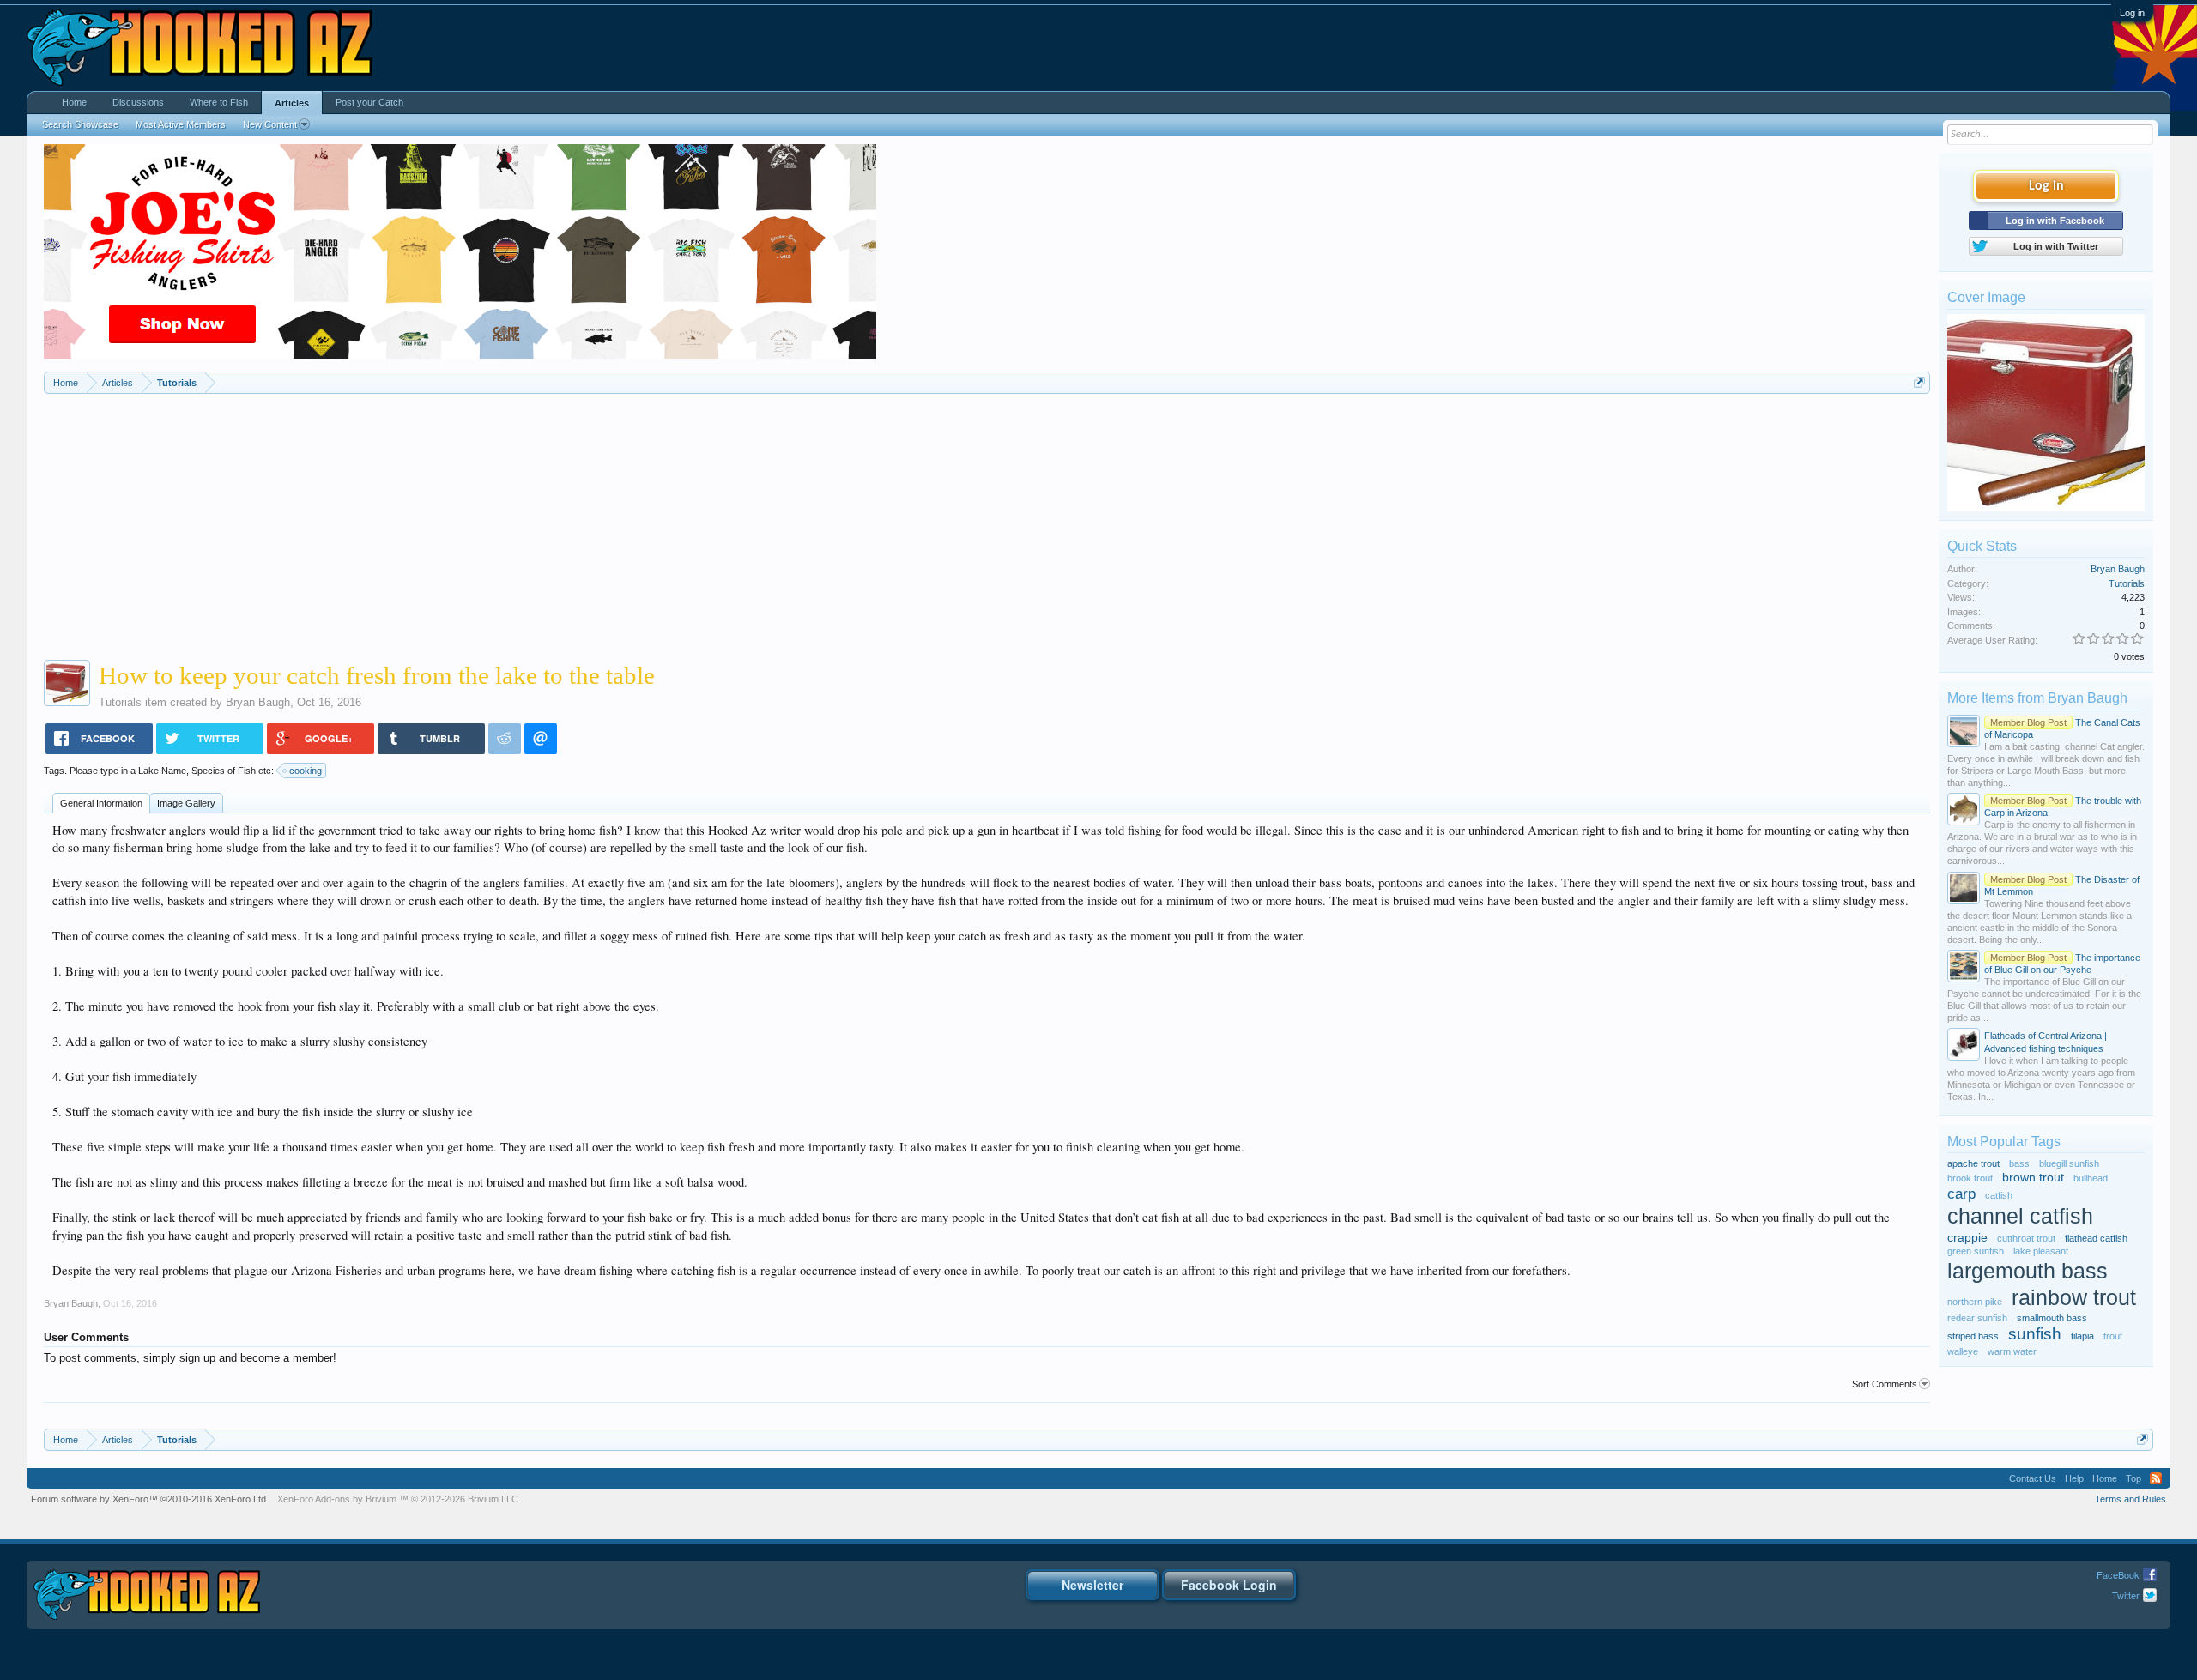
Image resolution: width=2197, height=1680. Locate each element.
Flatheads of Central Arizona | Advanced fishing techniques (2046, 1042)
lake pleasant (2041, 1251)
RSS (2156, 1478)
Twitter (2126, 1595)
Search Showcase (80, 124)
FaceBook (2118, 1574)
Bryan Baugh (258, 702)
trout (2113, 1336)
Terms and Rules (2130, 1499)
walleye (1963, 1351)
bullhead (2091, 1178)
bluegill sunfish (2069, 1163)
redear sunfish (1977, 1318)
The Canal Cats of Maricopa (2062, 728)
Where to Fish (219, 102)
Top (2133, 1478)
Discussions (138, 102)
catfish (1999, 1195)
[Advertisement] (987, 523)
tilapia (2082, 1336)
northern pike (1975, 1302)
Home (74, 102)
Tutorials (120, 702)
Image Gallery (186, 803)
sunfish (2035, 1334)
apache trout (1973, 1163)
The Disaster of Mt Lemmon (2062, 885)
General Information (101, 803)
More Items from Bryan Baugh (2037, 698)
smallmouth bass (2052, 1318)
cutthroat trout (2026, 1238)
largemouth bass (2028, 1271)
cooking (306, 771)
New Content (270, 124)
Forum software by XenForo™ (150, 1499)
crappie (1967, 1238)
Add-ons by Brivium (399, 1499)
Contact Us (2033, 1478)
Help (2074, 1478)
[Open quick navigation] (1919, 382)
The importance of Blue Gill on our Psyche (2062, 964)
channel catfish (2020, 1216)
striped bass (1973, 1336)
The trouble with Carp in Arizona (2063, 807)
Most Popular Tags (2004, 1142)
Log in (2132, 13)
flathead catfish (2096, 1238)
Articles (292, 103)
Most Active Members (181, 124)
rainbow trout (2074, 1298)
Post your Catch (369, 102)
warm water (2012, 1351)
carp (1961, 1194)
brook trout (1970, 1178)
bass (2019, 1163)
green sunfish (1976, 1251)
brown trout (2033, 1178)
